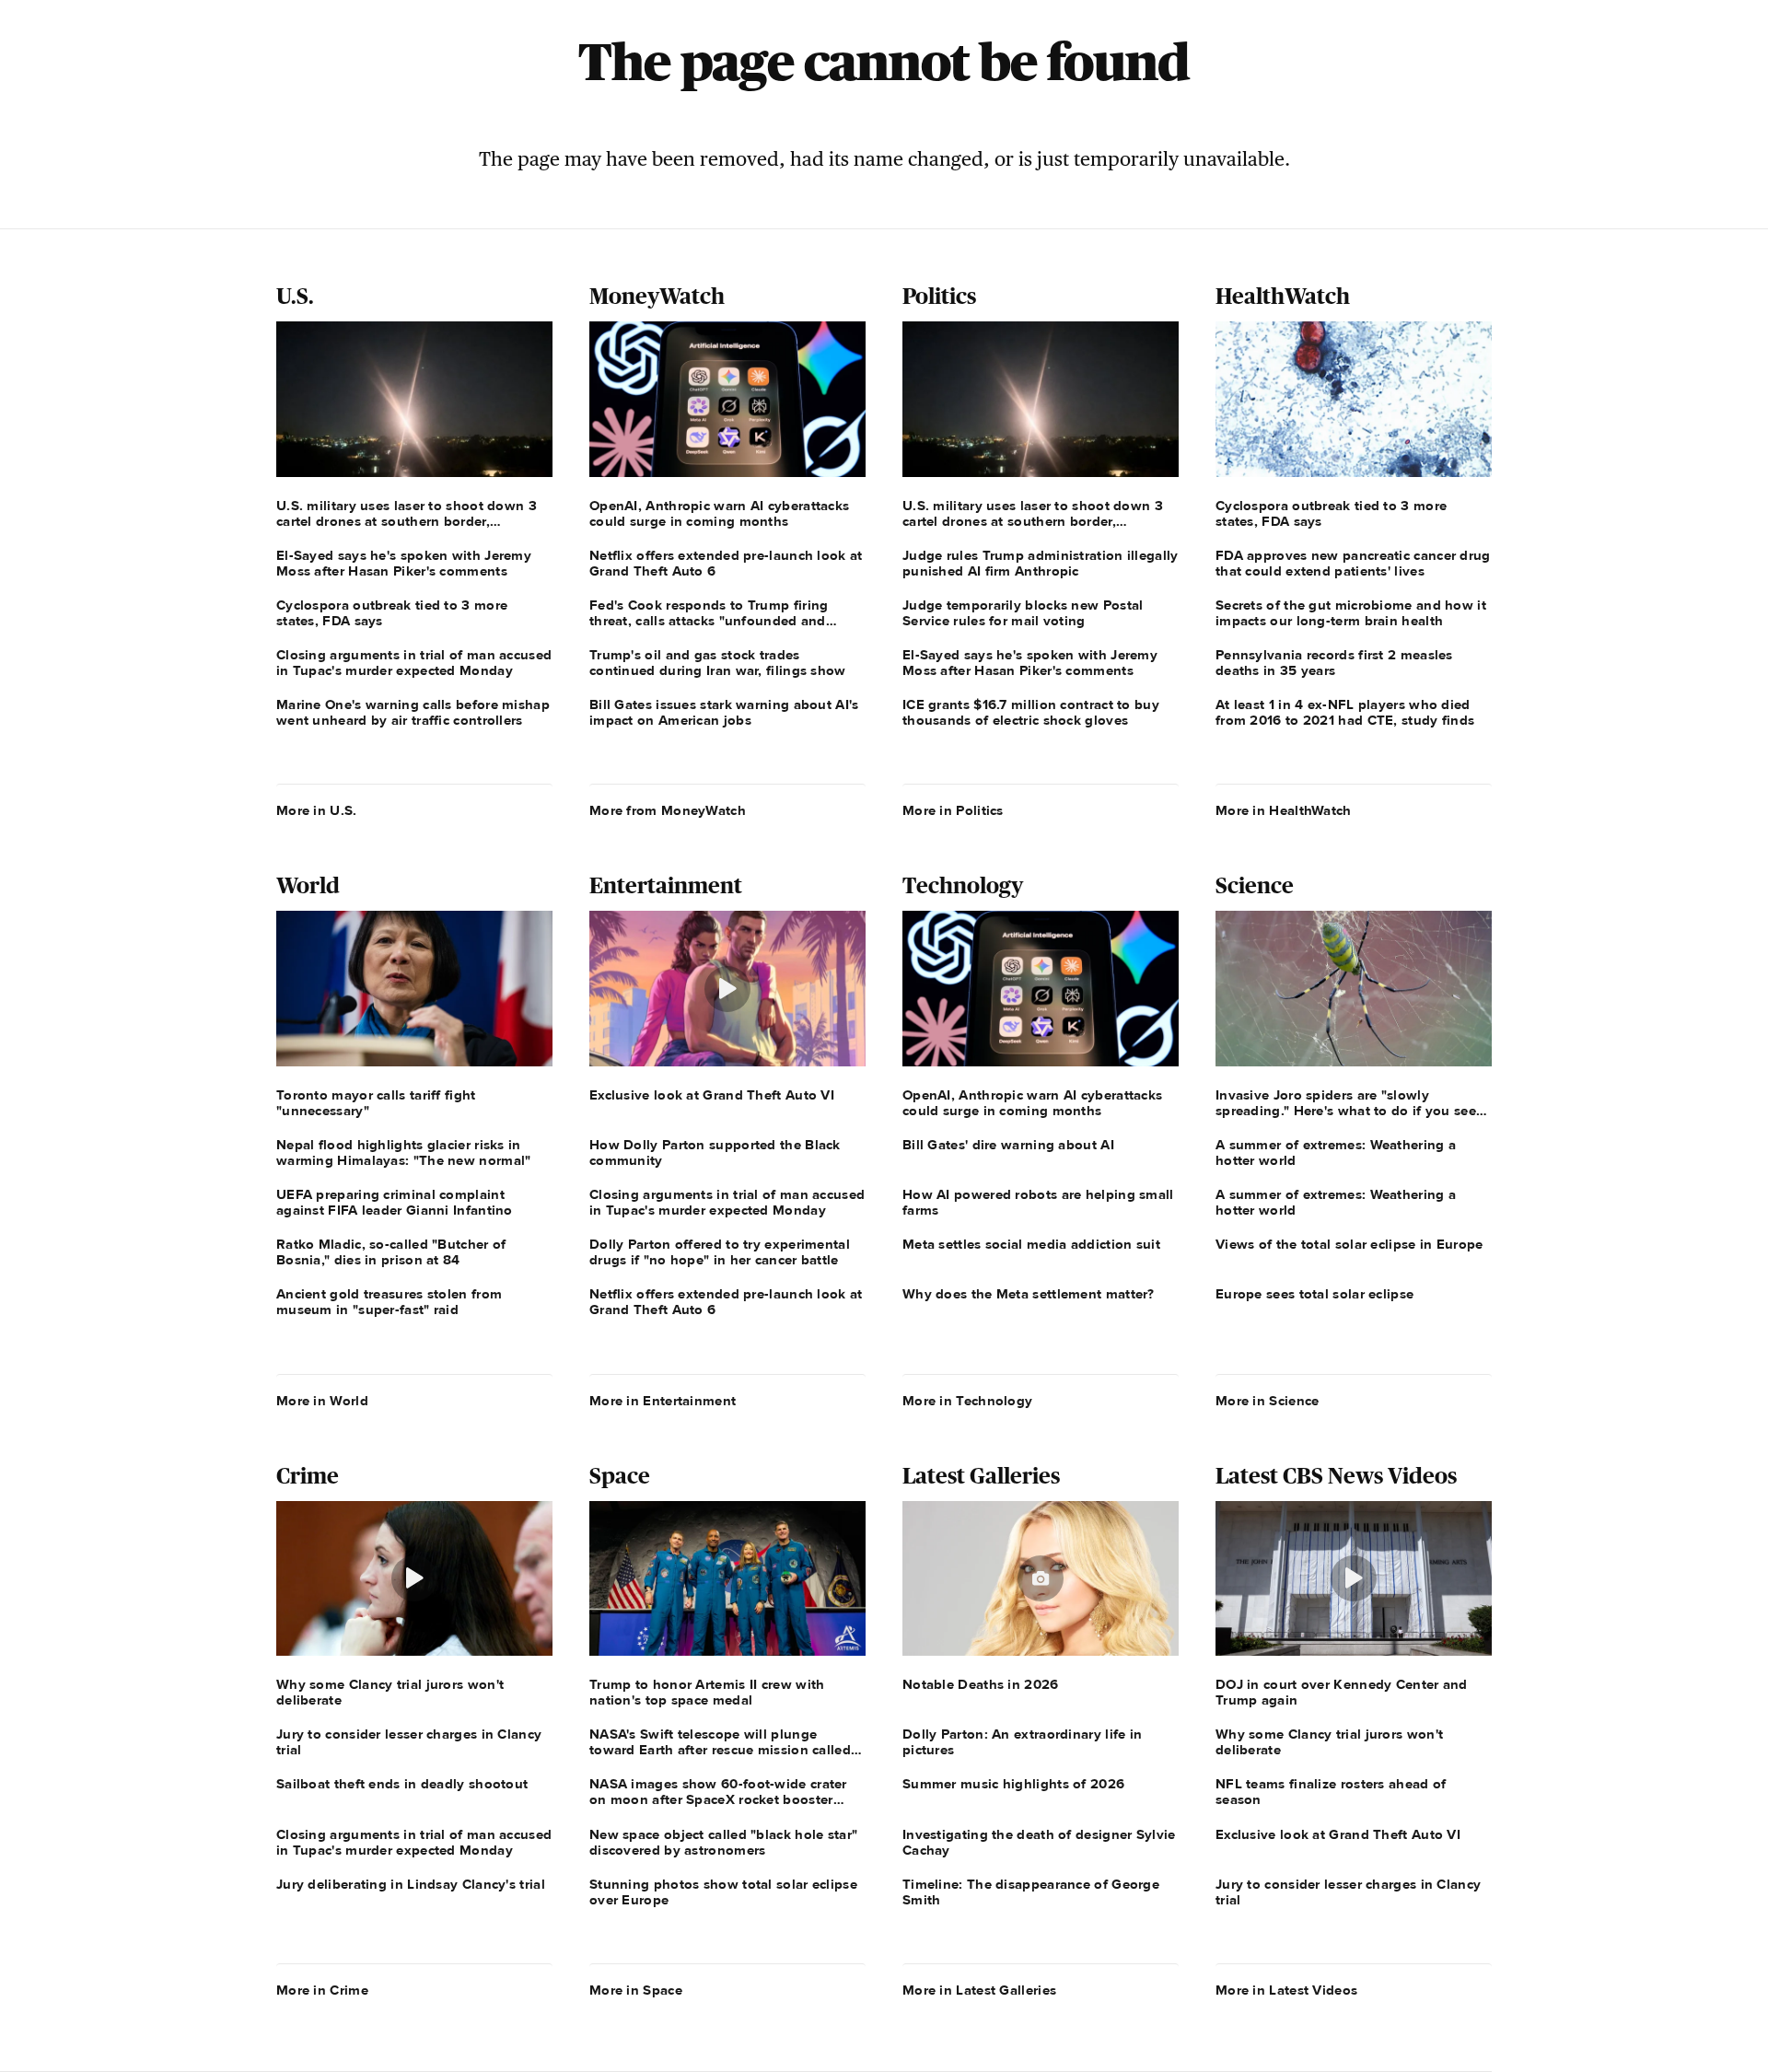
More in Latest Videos (1286, 1990)
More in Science (1268, 1401)
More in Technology (967, 1401)
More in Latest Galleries (979, 1990)
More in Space (636, 1990)
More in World (322, 1401)
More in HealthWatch (1284, 810)
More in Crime (322, 1990)
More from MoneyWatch (668, 810)
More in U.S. (317, 810)
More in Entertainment (663, 1401)
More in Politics (953, 810)
